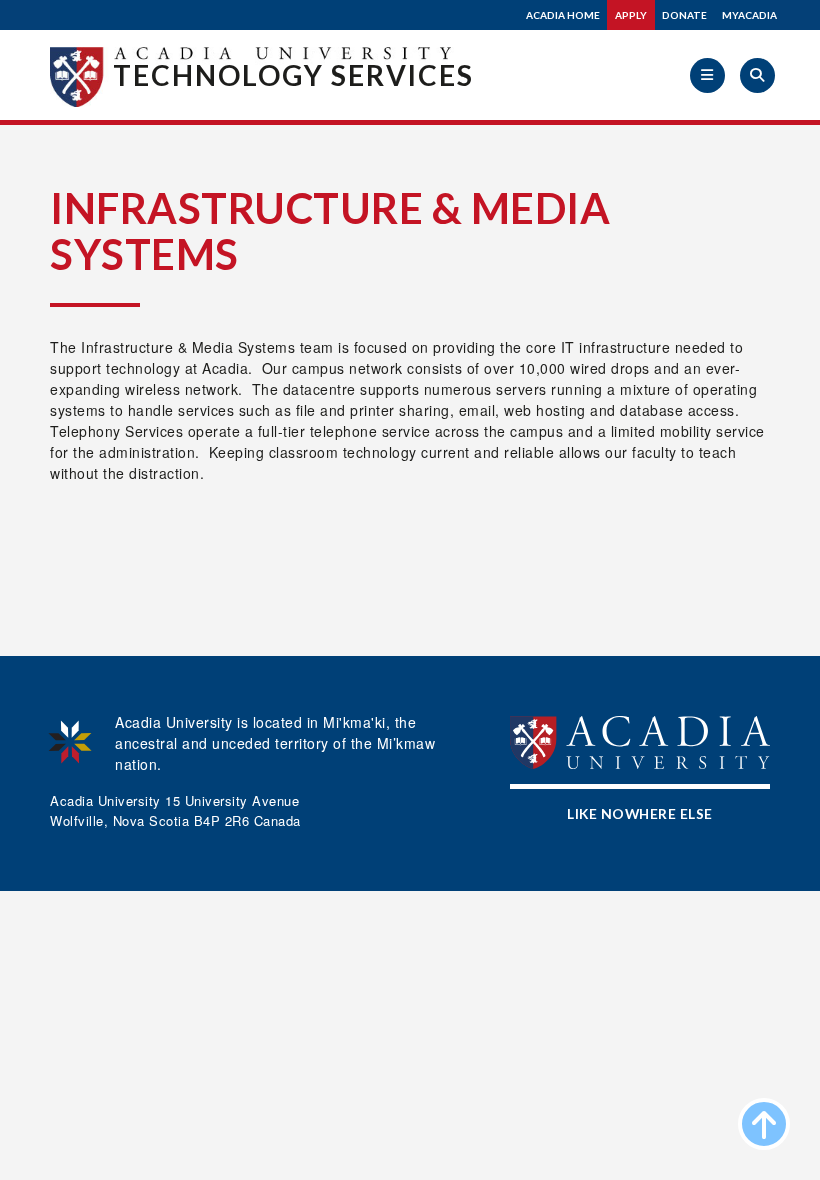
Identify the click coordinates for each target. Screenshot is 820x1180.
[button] (707, 75)
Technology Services (293, 75)
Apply (631, 15)
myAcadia (749, 15)
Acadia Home (563, 15)
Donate (684, 15)
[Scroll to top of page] (764, 1124)
